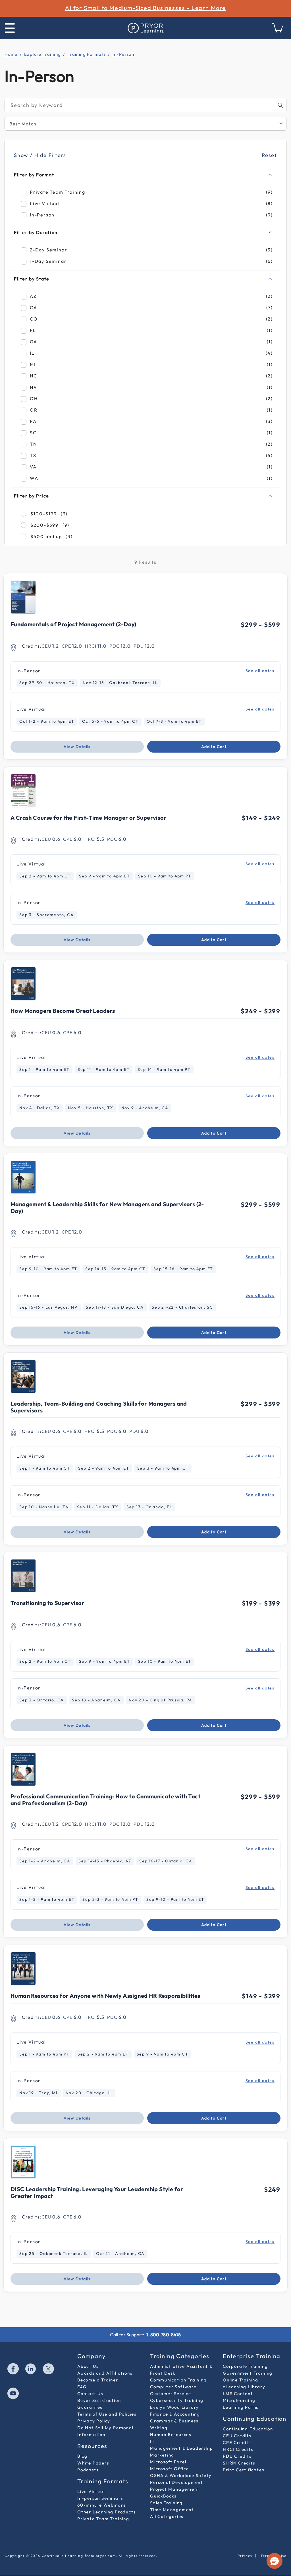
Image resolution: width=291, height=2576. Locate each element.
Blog (82, 2456)
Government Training (248, 2373)
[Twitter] (49, 2370)
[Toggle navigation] (10, 28)
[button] (275, 2561)
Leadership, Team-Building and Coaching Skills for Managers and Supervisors (99, 1407)
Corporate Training (245, 2366)
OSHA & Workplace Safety (181, 2475)
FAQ (82, 2387)
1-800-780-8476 (164, 2335)
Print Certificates (243, 2470)
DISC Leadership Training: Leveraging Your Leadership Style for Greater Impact (97, 2192)
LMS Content (238, 2394)
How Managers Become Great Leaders (63, 1011)
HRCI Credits (238, 2449)
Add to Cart (214, 747)
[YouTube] (13, 2394)
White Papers (93, 2463)
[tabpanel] (145, 1199)
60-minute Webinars (101, 2505)
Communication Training (178, 2380)
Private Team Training (103, 2519)
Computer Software (173, 2387)
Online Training (241, 2380)
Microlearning (239, 2400)
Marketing (162, 2455)
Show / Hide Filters (40, 155)
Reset (269, 155)
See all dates (260, 671)
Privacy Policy (94, 2421)
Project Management (175, 2489)
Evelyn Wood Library (174, 2407)
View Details (77, 747)
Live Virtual (91, 2491)
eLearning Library (244, 2387)
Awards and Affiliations (105, 2373)
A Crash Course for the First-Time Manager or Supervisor (89, 818)
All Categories (167, 2516)
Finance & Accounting (175, 2414)
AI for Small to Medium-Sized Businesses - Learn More (145, 8)
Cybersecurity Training (177, 2400)
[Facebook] (13, 2370)
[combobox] (145, 106)
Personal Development (176, 2482)
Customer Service (171, 2394)
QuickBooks (163, 2496)
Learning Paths (241, 2407)
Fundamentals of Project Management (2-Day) (73, 624)
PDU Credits (237, 2456)
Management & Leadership (181, 2448)
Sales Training (166, 2503)
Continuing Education (248, 2429)
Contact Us (90, 2394)
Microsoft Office (170, 2469)
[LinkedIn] (31, 2370)
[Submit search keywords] (280, 105)
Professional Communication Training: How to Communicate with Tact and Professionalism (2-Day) (105, 1800)
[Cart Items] (278, 31)
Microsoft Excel (168, 2462)
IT (152, 2441)
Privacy (245, 2556)
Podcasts (88, 2470)
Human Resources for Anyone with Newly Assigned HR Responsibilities (105, 1996)
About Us (88, 2366)
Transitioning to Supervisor (47, 1603)
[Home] (145, 28)
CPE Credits (237, 2442)
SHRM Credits (239, 2463)
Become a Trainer (98, 2380)
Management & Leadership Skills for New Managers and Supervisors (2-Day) (107, 1208)
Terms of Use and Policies (107, 2414)
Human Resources (171, 2435)
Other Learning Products (106, 2512)
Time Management (172, 2510)
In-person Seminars (100, 2498)
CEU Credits (237, 2436)
